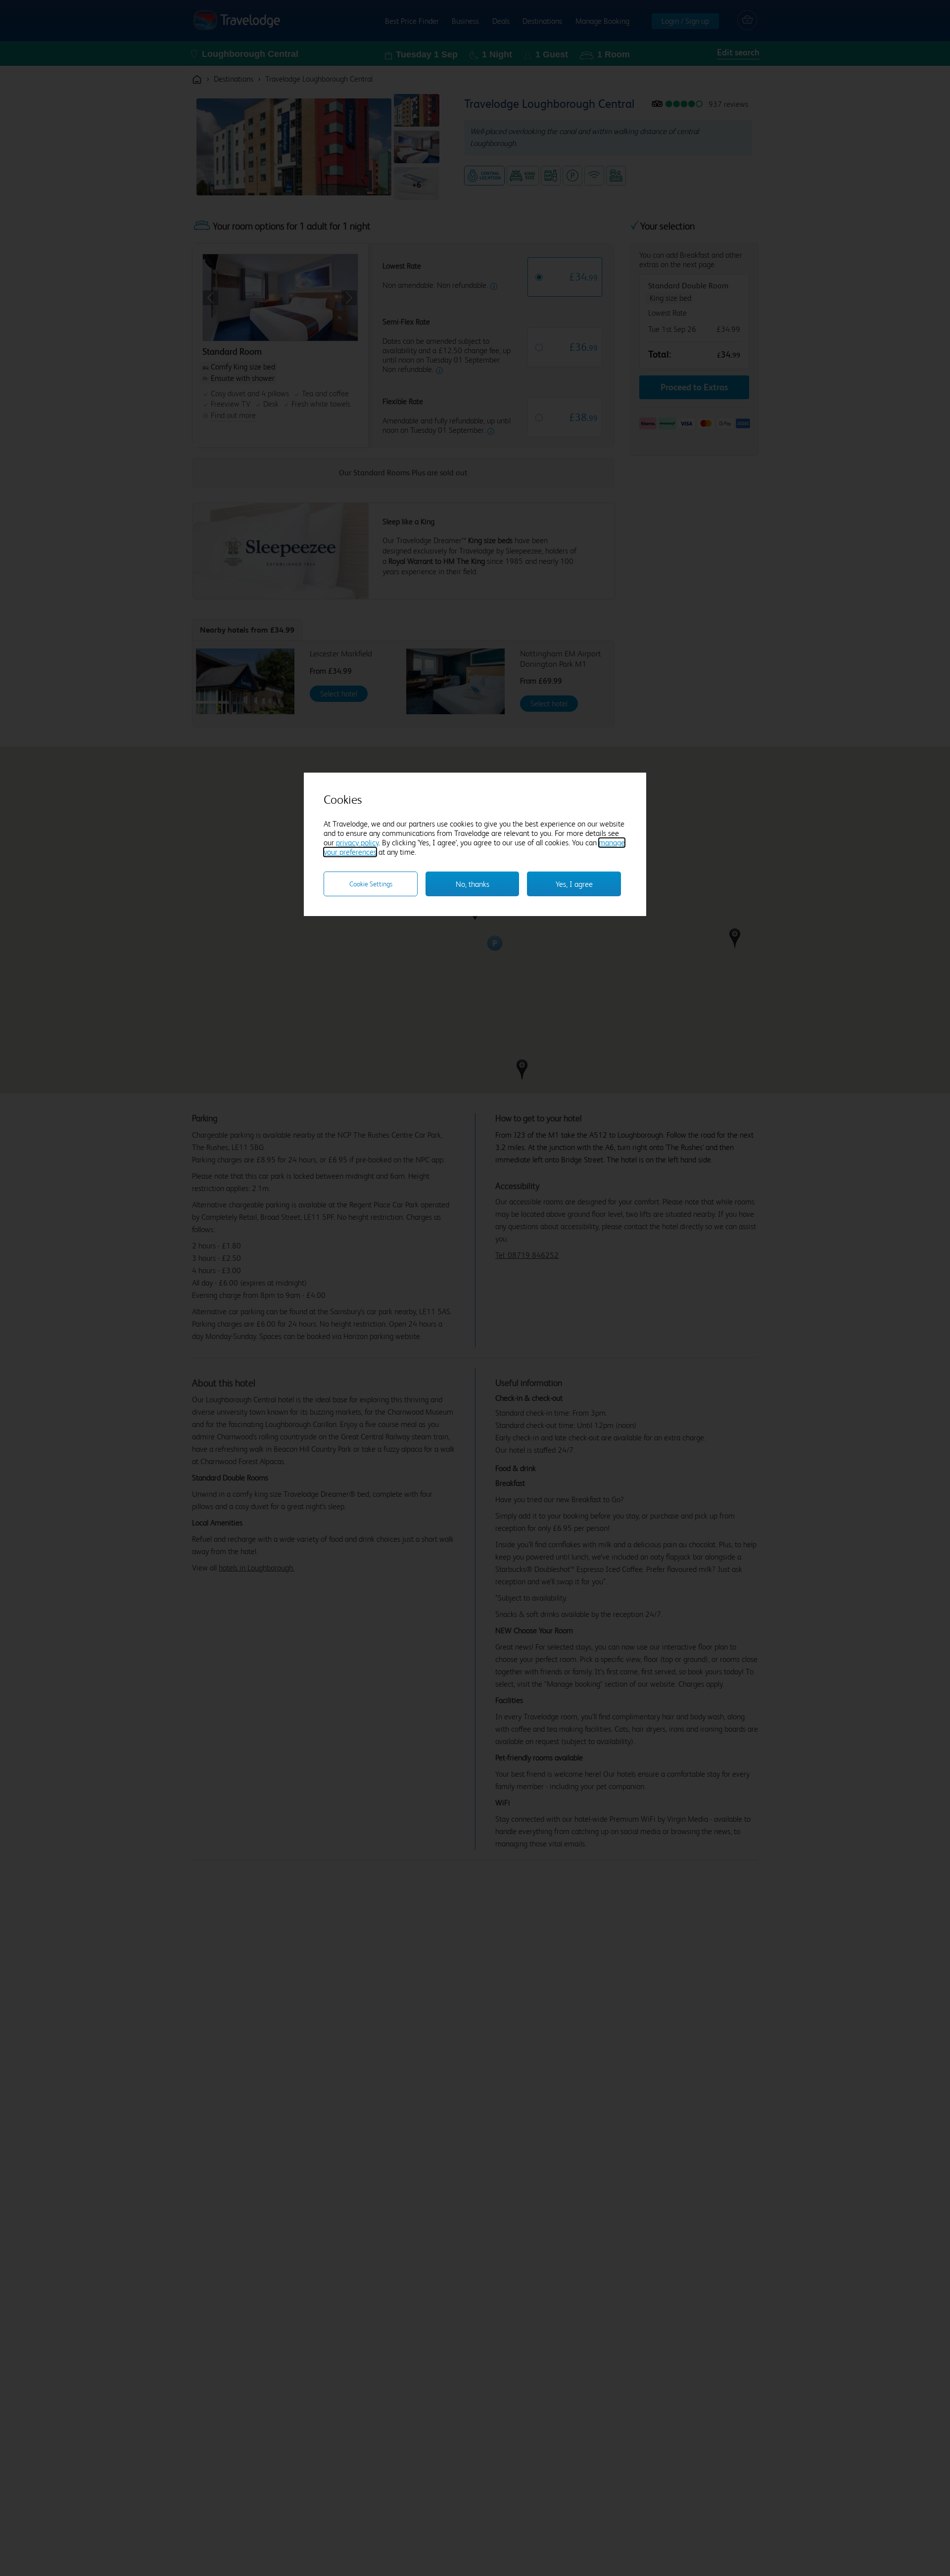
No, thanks (473, 884)
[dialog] (475, 844)
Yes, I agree (574, 884)
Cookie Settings (371, 884)
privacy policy (357, 843)
